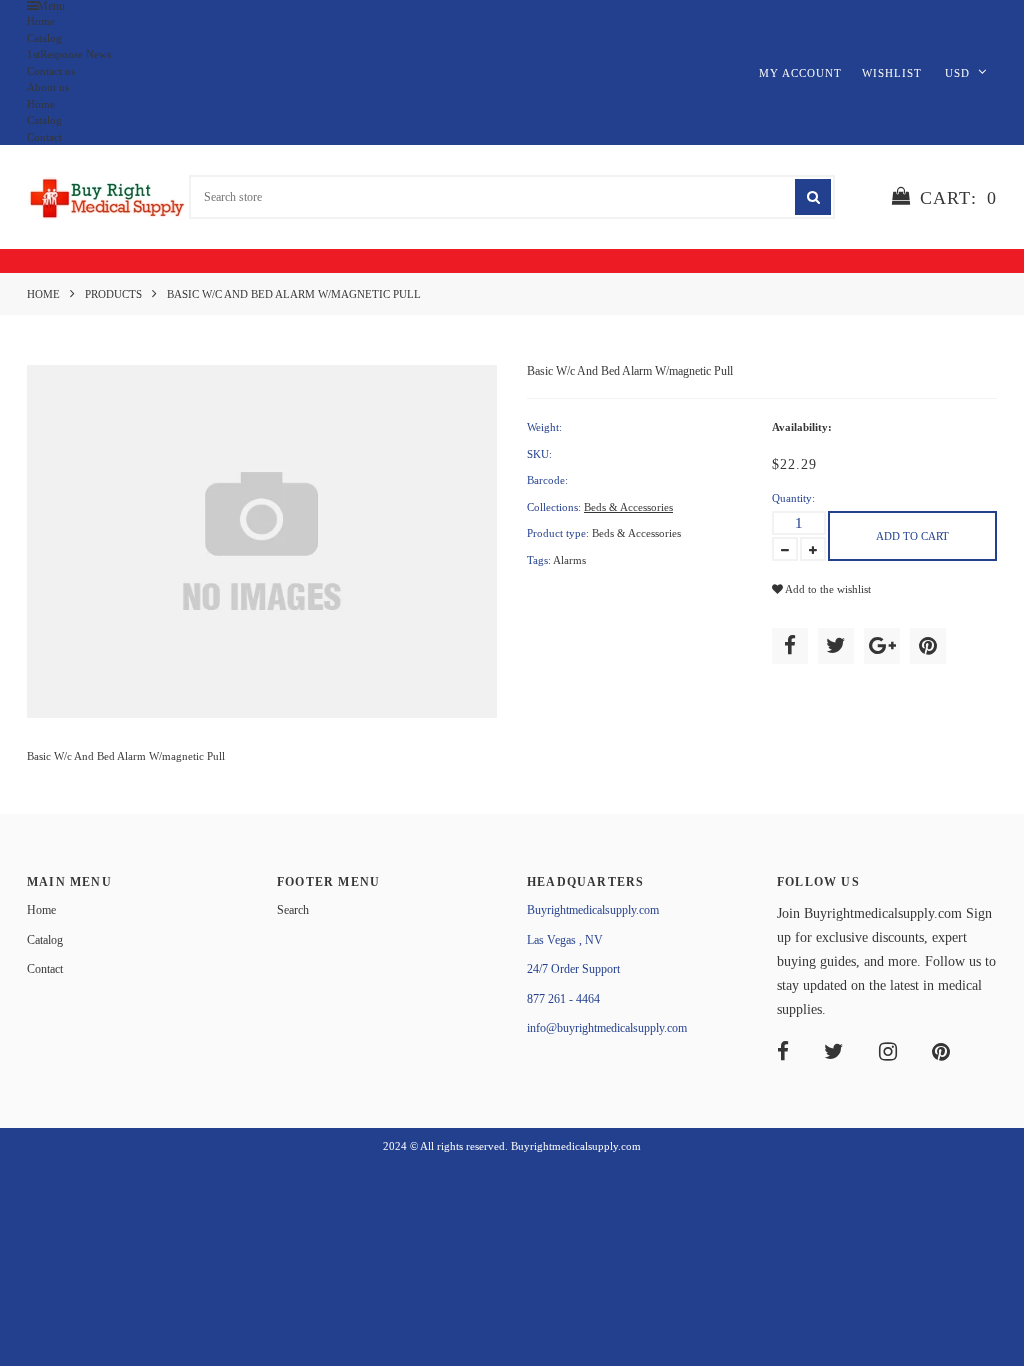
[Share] (790, 646)
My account (800, 73)
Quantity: (793, 498)
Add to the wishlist (827, 589)
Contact (44, 137)
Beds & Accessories (628, 507)
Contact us (51, 71)
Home (41, 21)
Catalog (44, 38)
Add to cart (912, 536)
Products (113, 294)
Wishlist (892, 73)
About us (48, 87)
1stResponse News (69, 54)
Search (293, 910)
